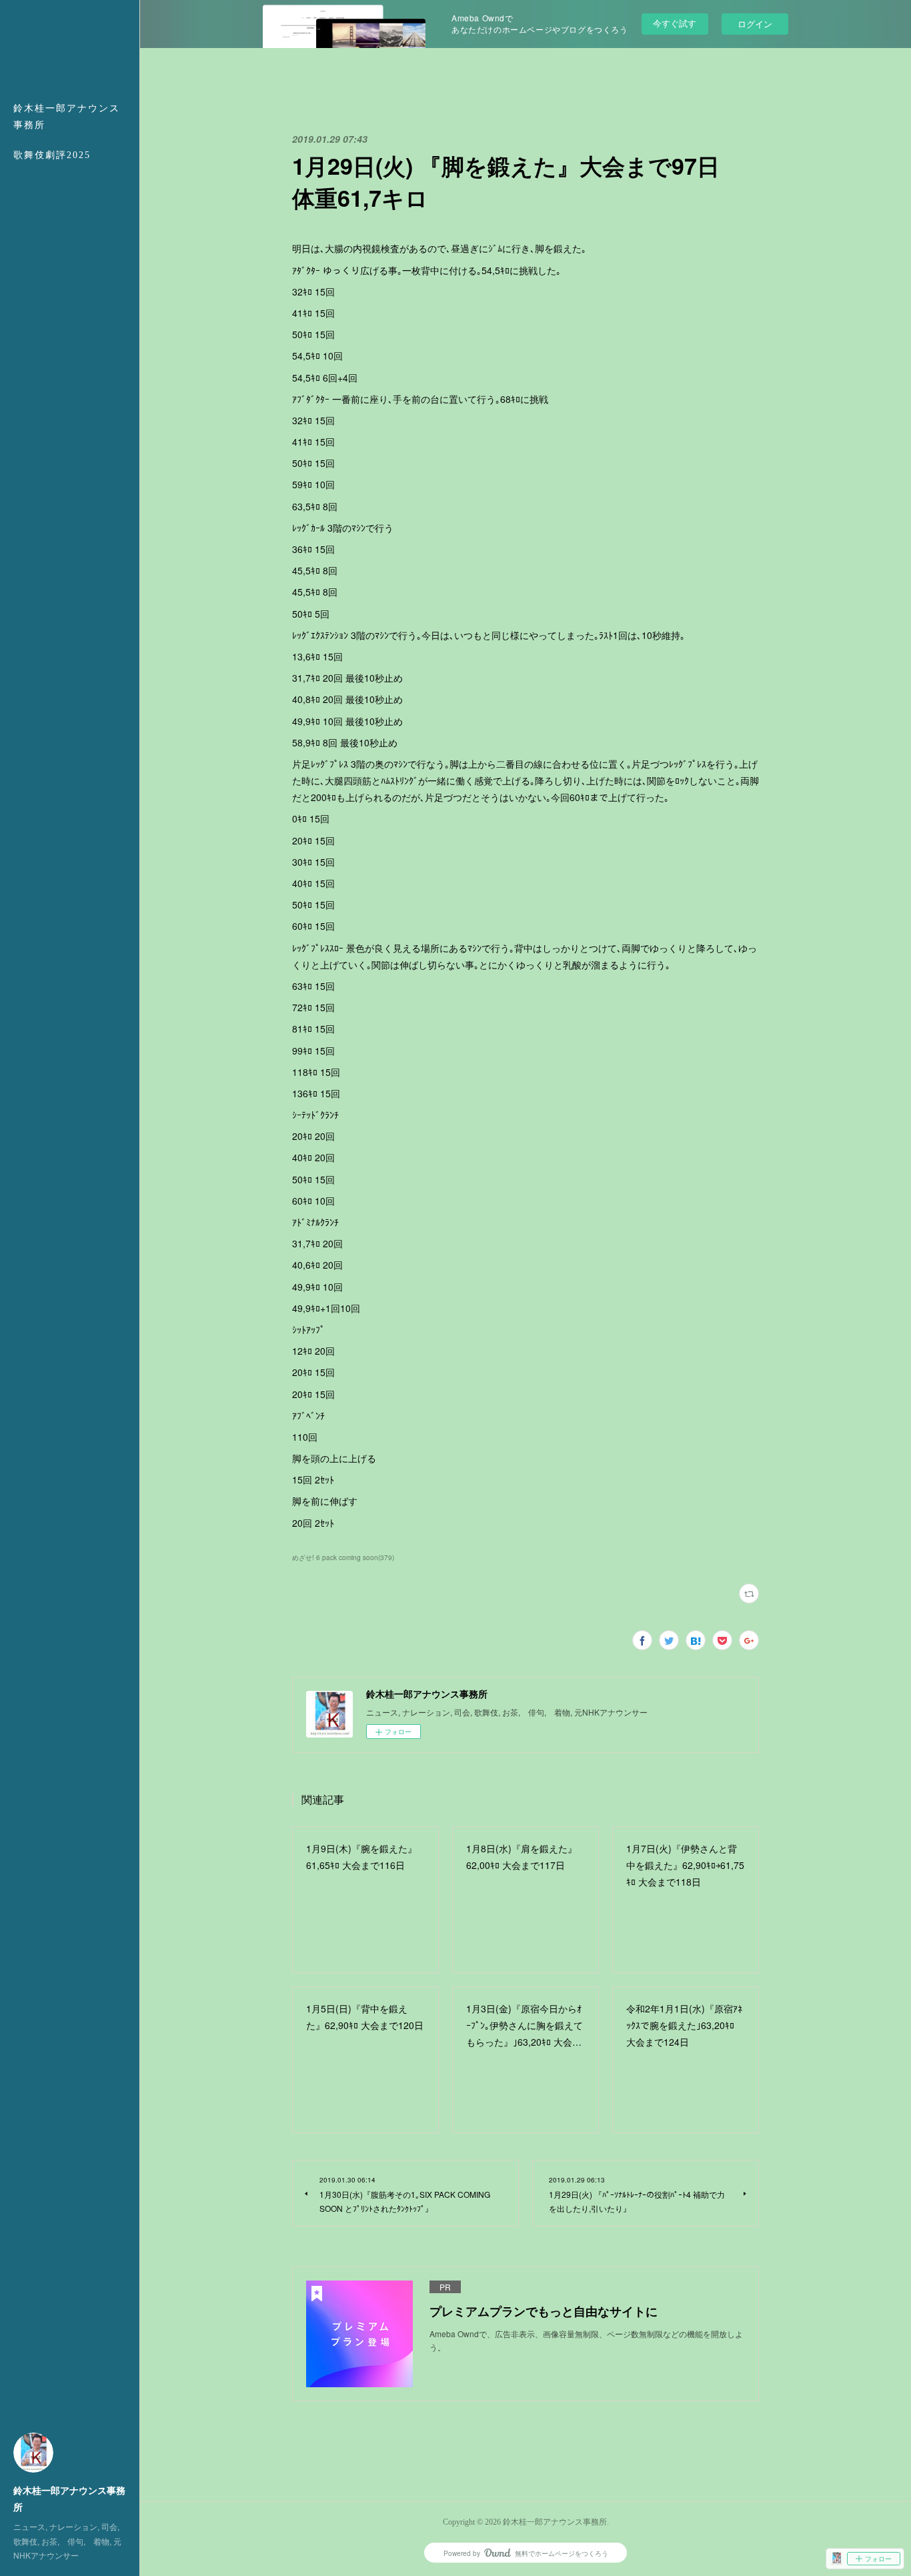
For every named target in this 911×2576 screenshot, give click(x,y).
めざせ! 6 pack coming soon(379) (343, 1557)
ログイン (755, 24)
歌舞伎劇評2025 (52, 155)
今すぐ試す (675, 23)
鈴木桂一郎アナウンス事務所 (67, 117)
